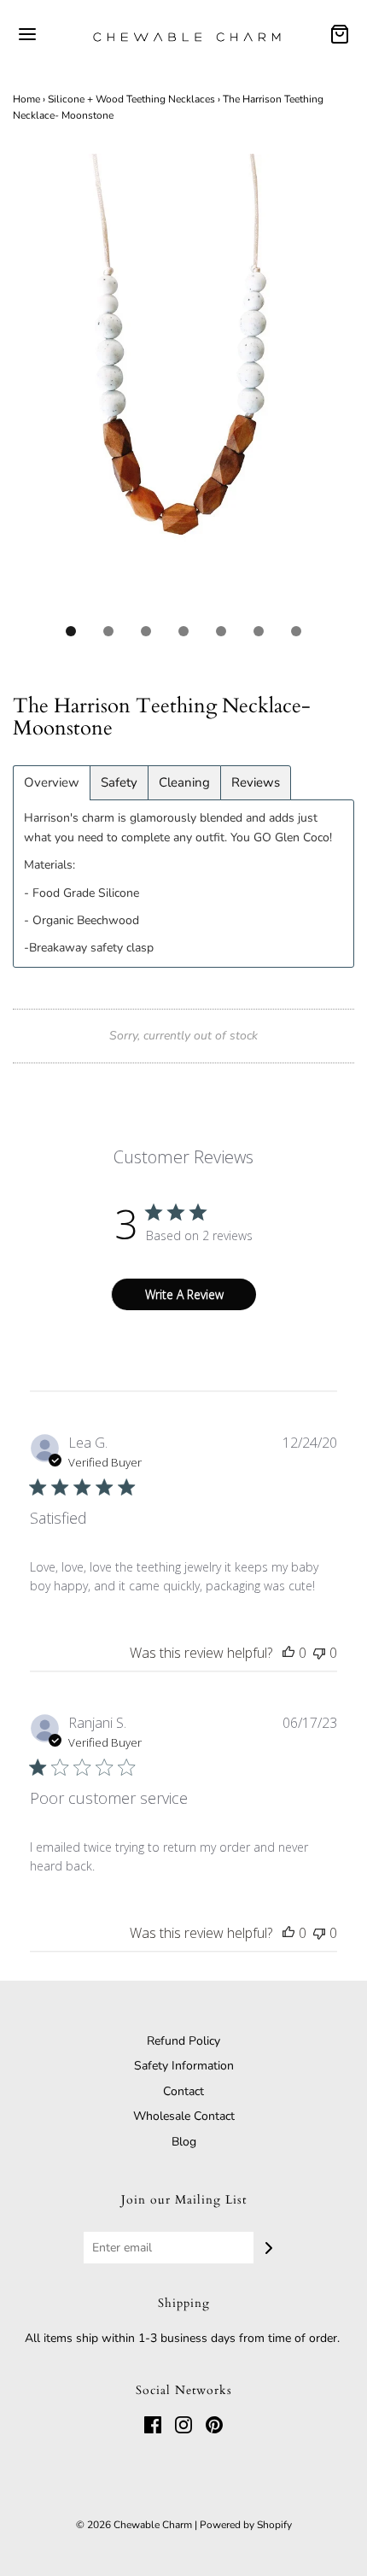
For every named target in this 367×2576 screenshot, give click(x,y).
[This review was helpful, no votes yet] (288, 1653)
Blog (184, 2142)
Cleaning (184, 783)
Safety (119, 783)
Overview (52, 783)
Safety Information (184, 2066)
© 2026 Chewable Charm (134, 2525)
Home (26, 99)
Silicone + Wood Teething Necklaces (131, 99)
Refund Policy (183, 2041)
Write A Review (184, 1294)
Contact (183, 2091)
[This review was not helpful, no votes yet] (319, 1653)
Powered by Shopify (246, 2525)
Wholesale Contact (184, 2116)
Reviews (256, 783)
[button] (183, 383)
